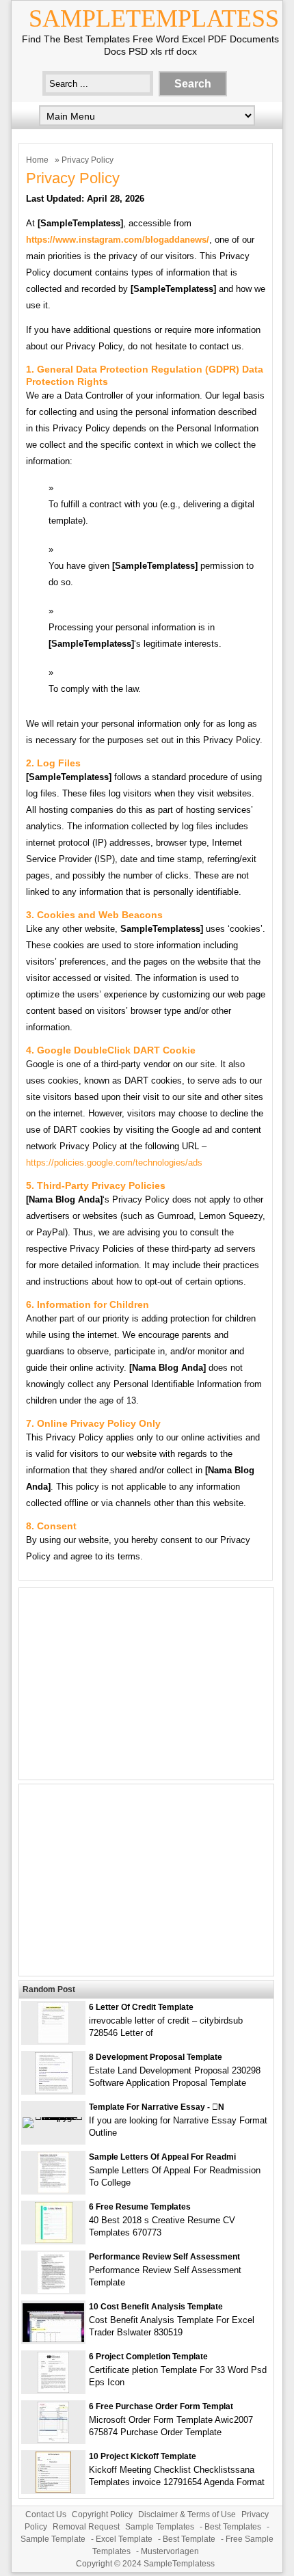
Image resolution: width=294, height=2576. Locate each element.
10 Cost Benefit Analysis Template (156, 2307)
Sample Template (53, 2539)
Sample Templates (160, 2527)
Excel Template (124, 2539)
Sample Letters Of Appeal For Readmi (162, 2157)
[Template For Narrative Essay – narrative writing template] (53, 2117)
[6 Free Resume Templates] (54, 2240)
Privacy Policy (73, 178)
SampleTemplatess (154, 18)
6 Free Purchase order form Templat (161, 2406)
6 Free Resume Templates (140, 2207)
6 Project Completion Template (148, 2357)
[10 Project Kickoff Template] (53, 2490)
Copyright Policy (102, 2514)
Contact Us (46, 2514)
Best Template (189, 2539)
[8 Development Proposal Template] (54, 2090)
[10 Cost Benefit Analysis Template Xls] (53, 2339)
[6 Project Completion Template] (53, 2390)
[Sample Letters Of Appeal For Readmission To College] (53, 2190)
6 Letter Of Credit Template (141, 2007)
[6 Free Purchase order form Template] (53, 2440)
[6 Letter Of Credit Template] (53, 2040)
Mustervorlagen (170, 2551)
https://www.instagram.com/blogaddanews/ (118, 240)
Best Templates (233, 2527)
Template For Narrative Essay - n (157, 2107)
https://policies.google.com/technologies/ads (114, 1163)
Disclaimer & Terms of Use (187, 2514)
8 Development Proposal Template (156, 2057)
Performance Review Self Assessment (164, 2257)
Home (37, 160)
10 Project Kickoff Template (143, 2456)
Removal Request (86, 2527)
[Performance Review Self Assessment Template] (53, 2290)
